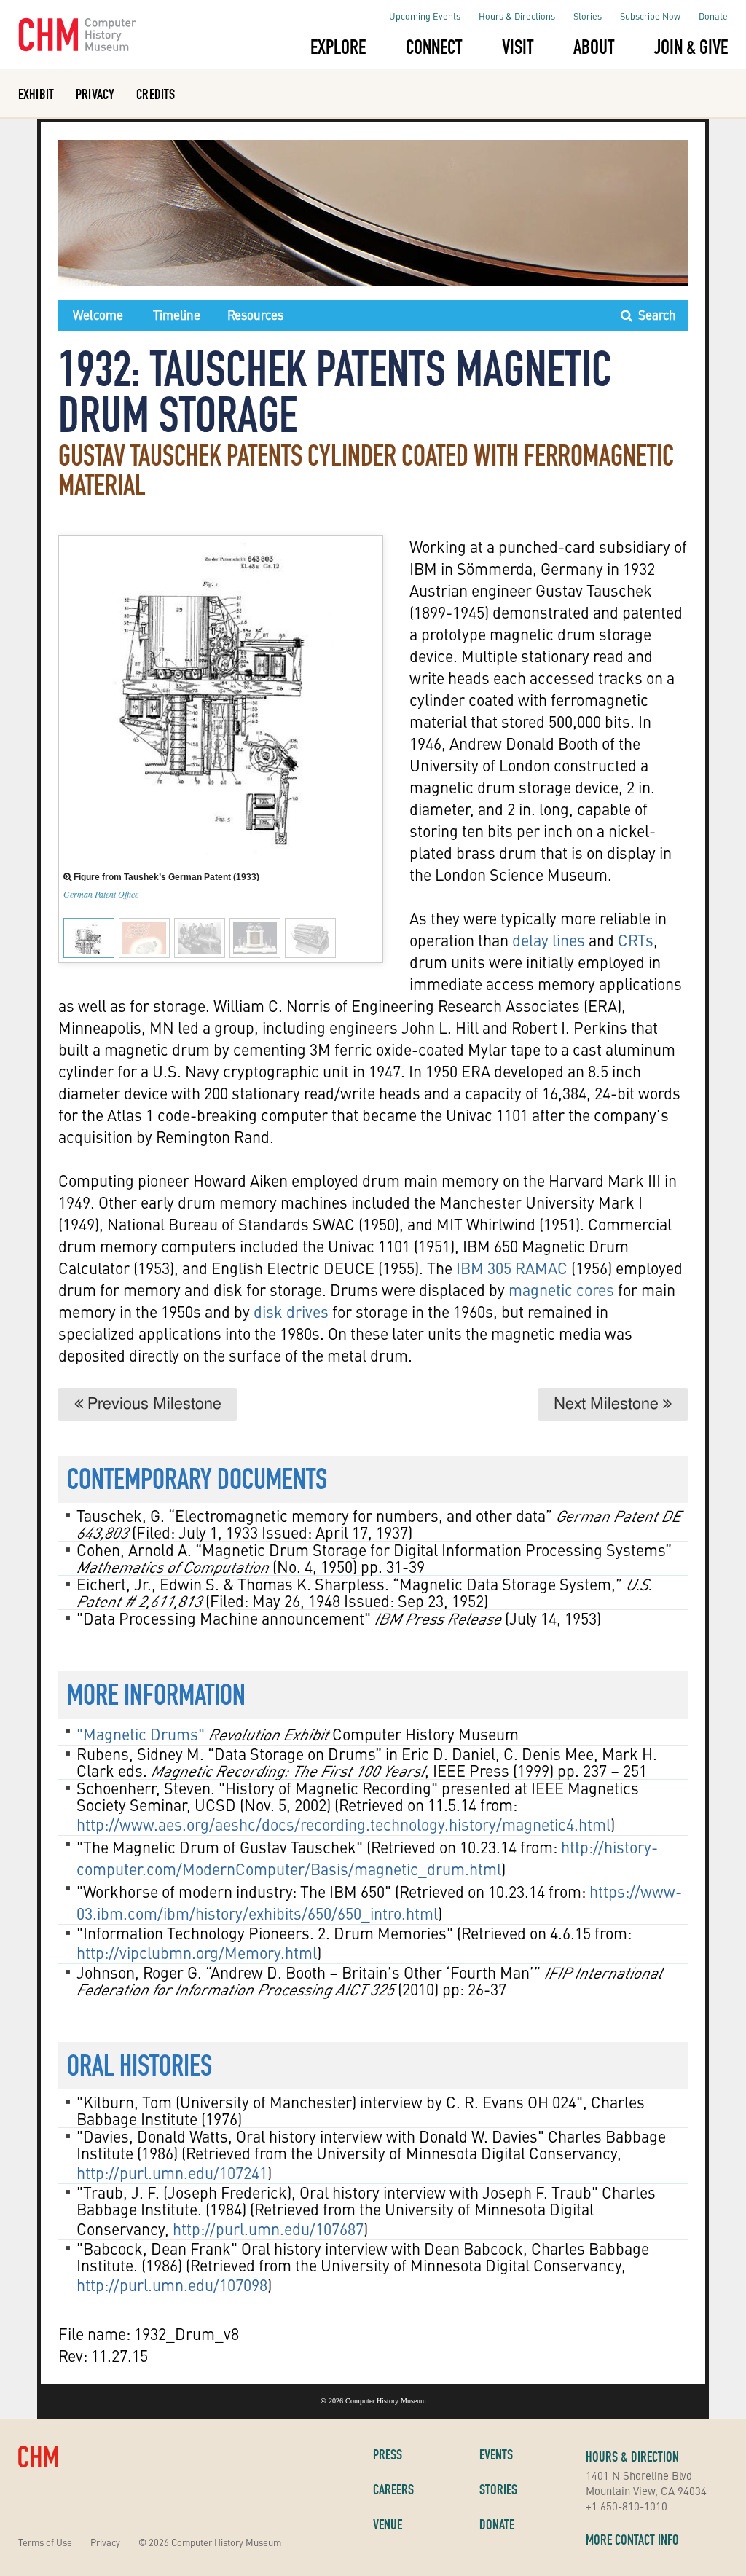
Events (496, 2454)
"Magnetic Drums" (141, 1734)
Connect (434, 47)
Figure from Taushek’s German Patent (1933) (165, 877)
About (594, 47)
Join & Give (691, 47)
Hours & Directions (517, 16)
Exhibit (36, 94)
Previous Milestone (152, 1404)
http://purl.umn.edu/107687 (268, 2229)
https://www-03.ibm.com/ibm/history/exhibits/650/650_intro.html (379, 1902)
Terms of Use (45, 2542)
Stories (588, 16)
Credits (156, 94)
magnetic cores (561, 1289)
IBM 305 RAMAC (510, 1268)
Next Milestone (608, 1404)
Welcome (98, 315)
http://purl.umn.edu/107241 (172, 2172)
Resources (255, 315)
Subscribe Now (650, 16)
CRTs (636, 940)
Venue (388, 2524)
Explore (338, 47)
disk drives (291, 1311)
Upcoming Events (425, 16)
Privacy (95, 94)
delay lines (549, 940)
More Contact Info (632, 2540)
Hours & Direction (632, 2457)
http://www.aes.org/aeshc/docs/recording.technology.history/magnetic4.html (343, 1824)
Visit (518, 47)
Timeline (177, 315)
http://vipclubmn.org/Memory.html (197, 1952)
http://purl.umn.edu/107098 (172, 2285)
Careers (393, 2489)
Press (388, 2454)
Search (654, 315)
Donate (713, 16)
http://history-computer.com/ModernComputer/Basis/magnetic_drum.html (367, 1858)
